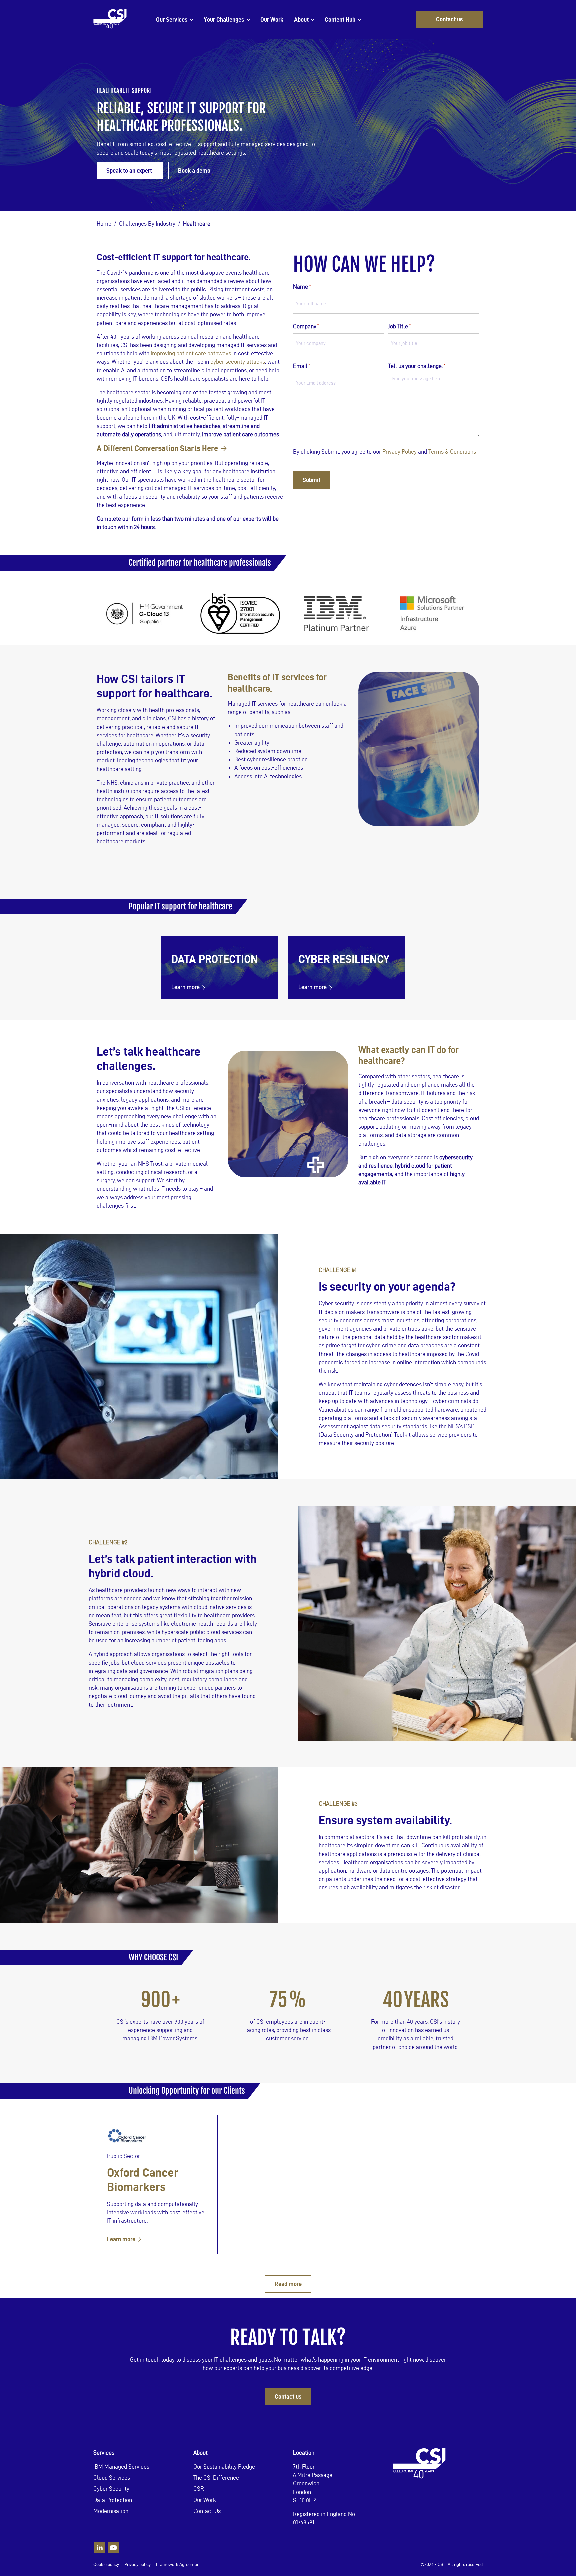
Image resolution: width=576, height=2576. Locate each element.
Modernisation (111, 2511)
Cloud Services (112, 2478)
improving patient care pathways (191, 353)
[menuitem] (174, 19)
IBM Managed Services (121, 2467)
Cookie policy (106, 2565)
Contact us (449, 19)
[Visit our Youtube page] (113, 2548)
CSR (199, 2489)
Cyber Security (111, 2489)
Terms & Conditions (452, 451)
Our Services (172, 19)
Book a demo (194, 170)
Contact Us (207, 2511)
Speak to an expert (130, 170)
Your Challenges (224, 19)
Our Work (272, 19)
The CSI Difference (216, 2478)
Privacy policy (137, 2565)
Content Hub (340, 19)
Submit (311, 480)
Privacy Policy (399, 451)
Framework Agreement (178, 2565)
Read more (288, 2284)
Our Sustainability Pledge (224, 2467)
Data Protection (113, 2500)
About (301, 19)
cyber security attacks (238, 361)
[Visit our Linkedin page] (100, 2548)
